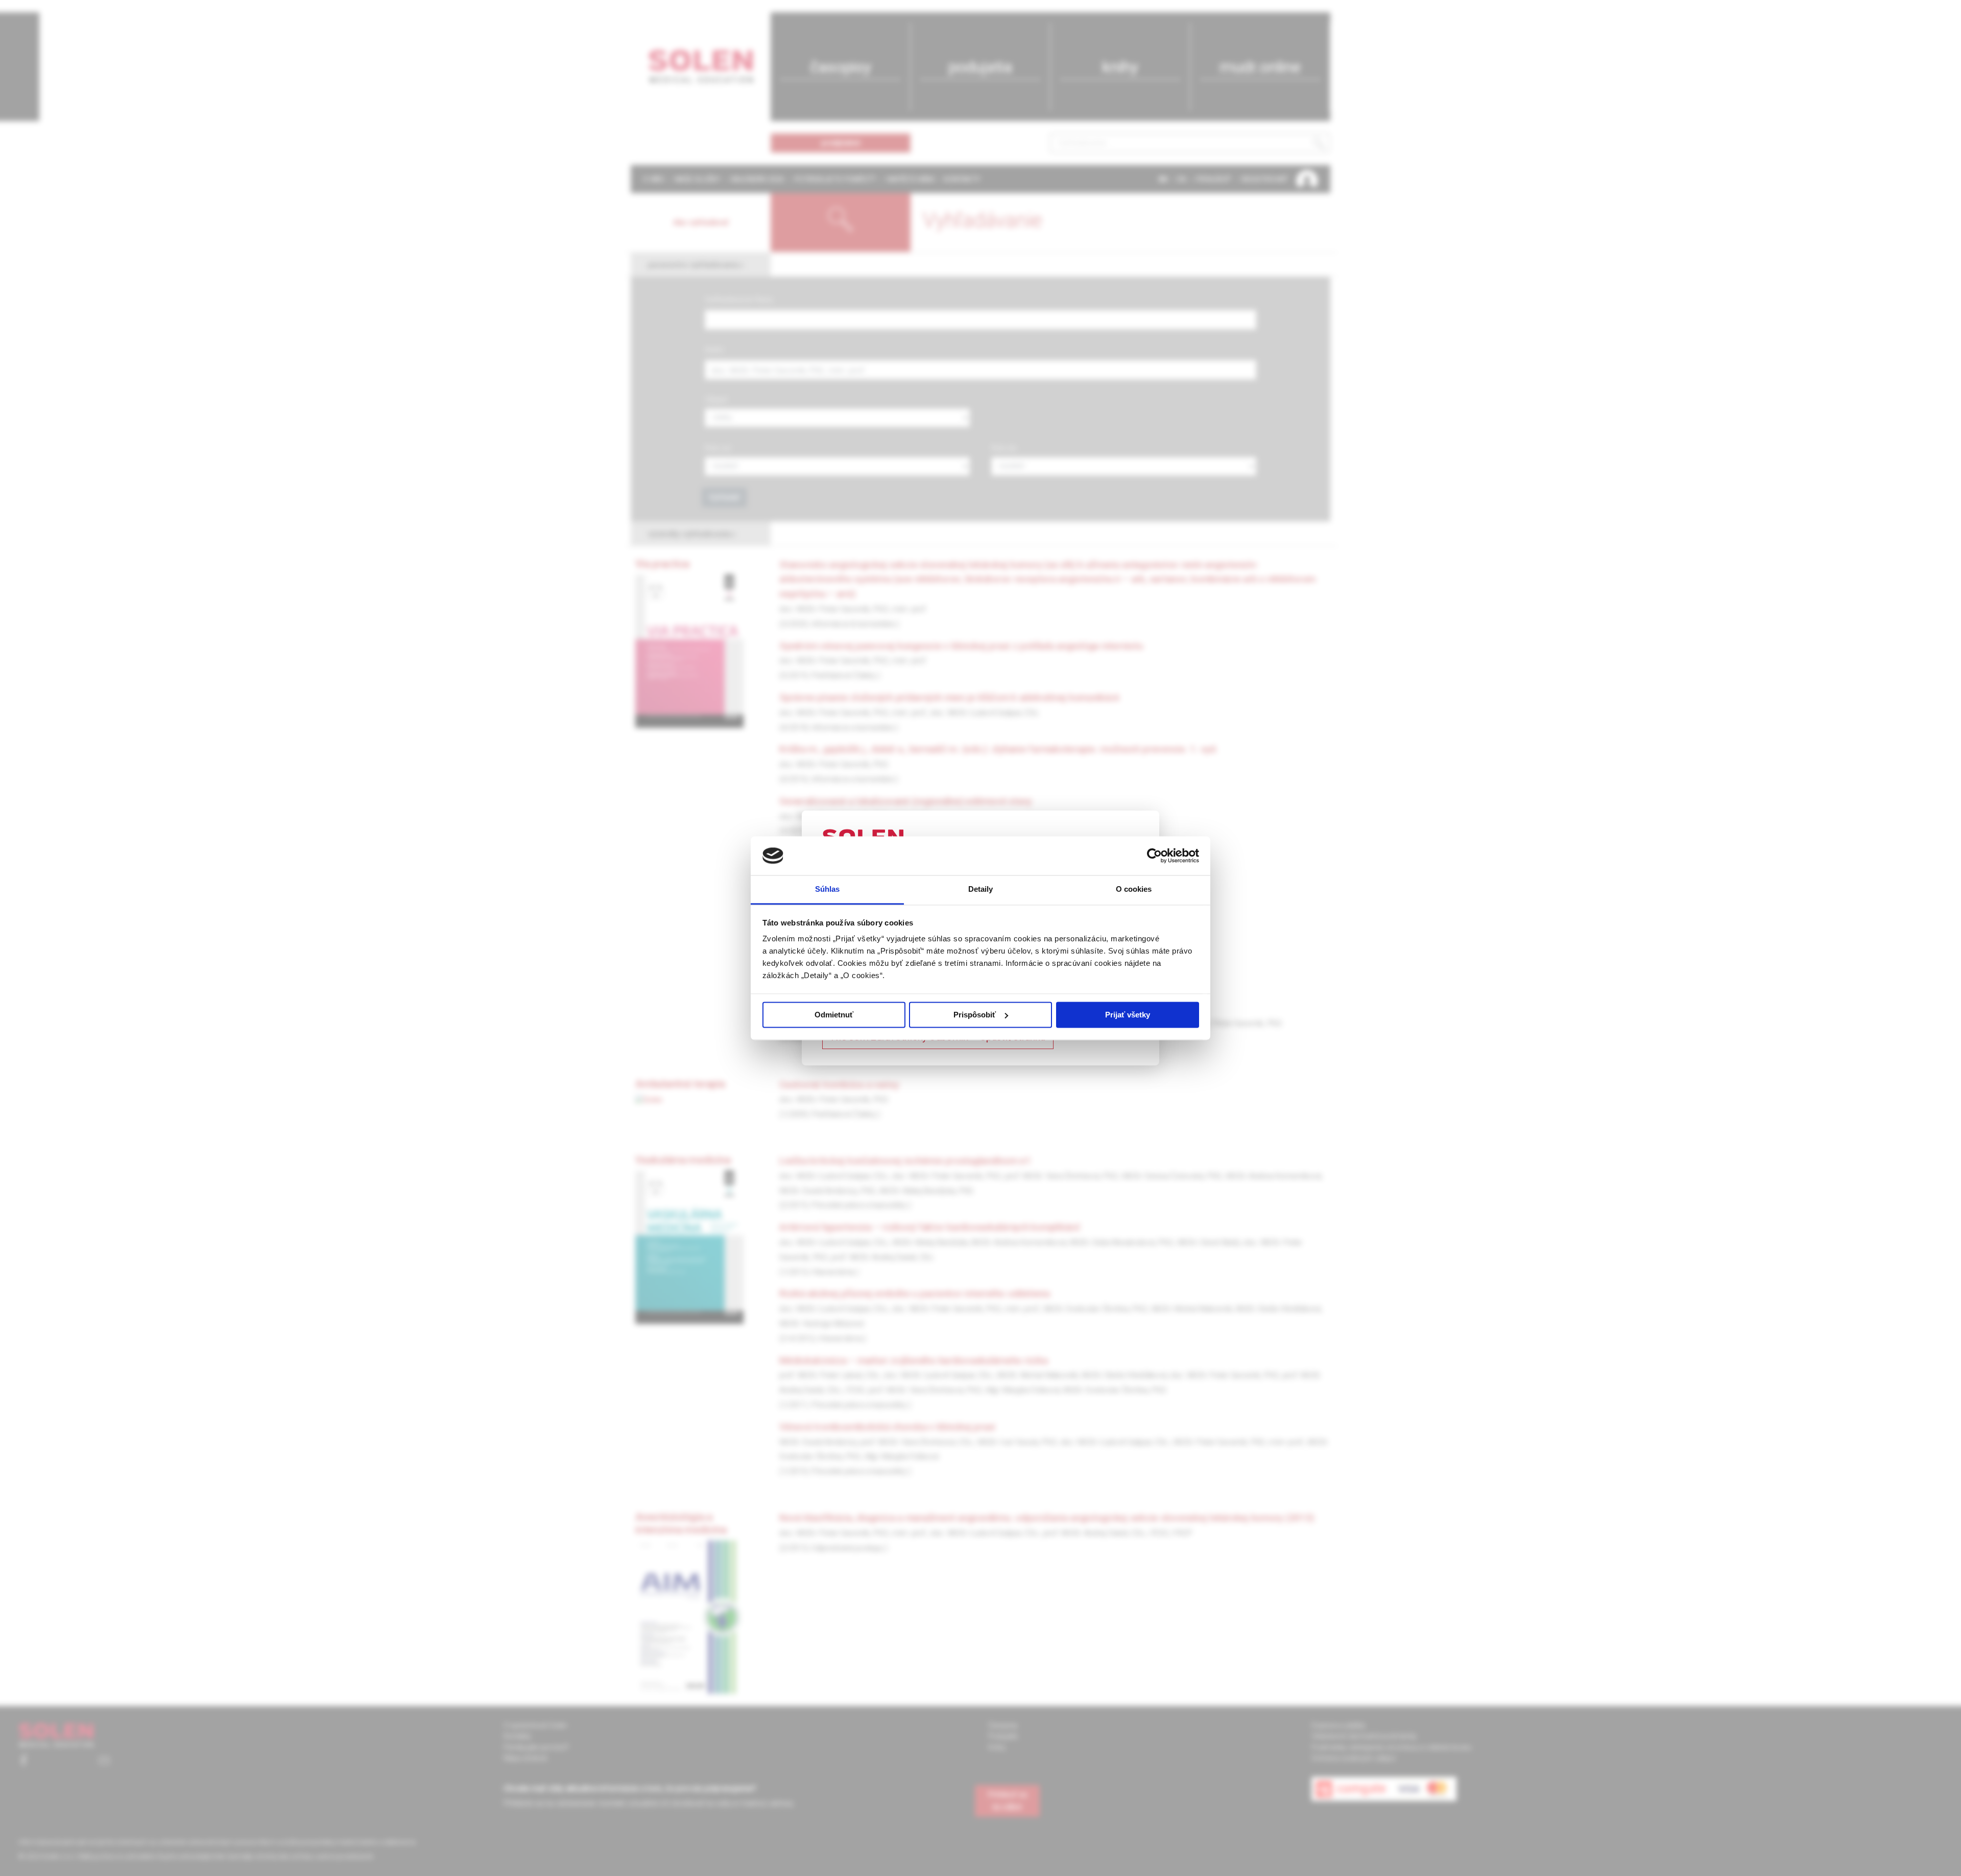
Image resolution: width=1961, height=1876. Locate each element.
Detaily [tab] (981, 889)
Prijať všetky (1128, 1015)
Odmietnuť (834, 1015)
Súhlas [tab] (828, 889)
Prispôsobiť (975, 1015)
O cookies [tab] (1134, 889)
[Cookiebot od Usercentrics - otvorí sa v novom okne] (1154, 856)
